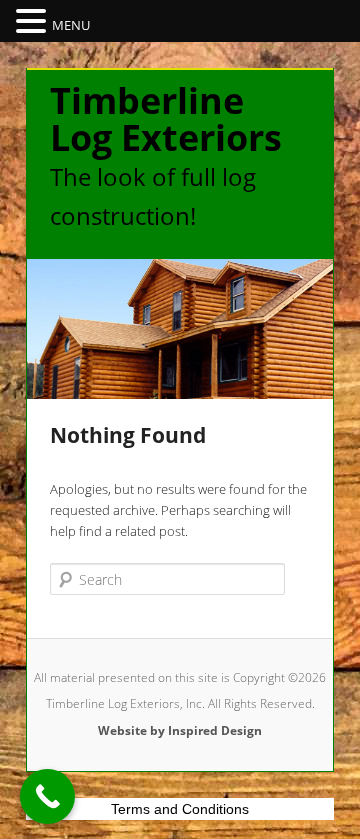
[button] (34, 22)
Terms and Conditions (180, 809)
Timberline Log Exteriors (166, 119)
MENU (71, 25)
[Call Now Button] (47, 796)
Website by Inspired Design (180, 730)
